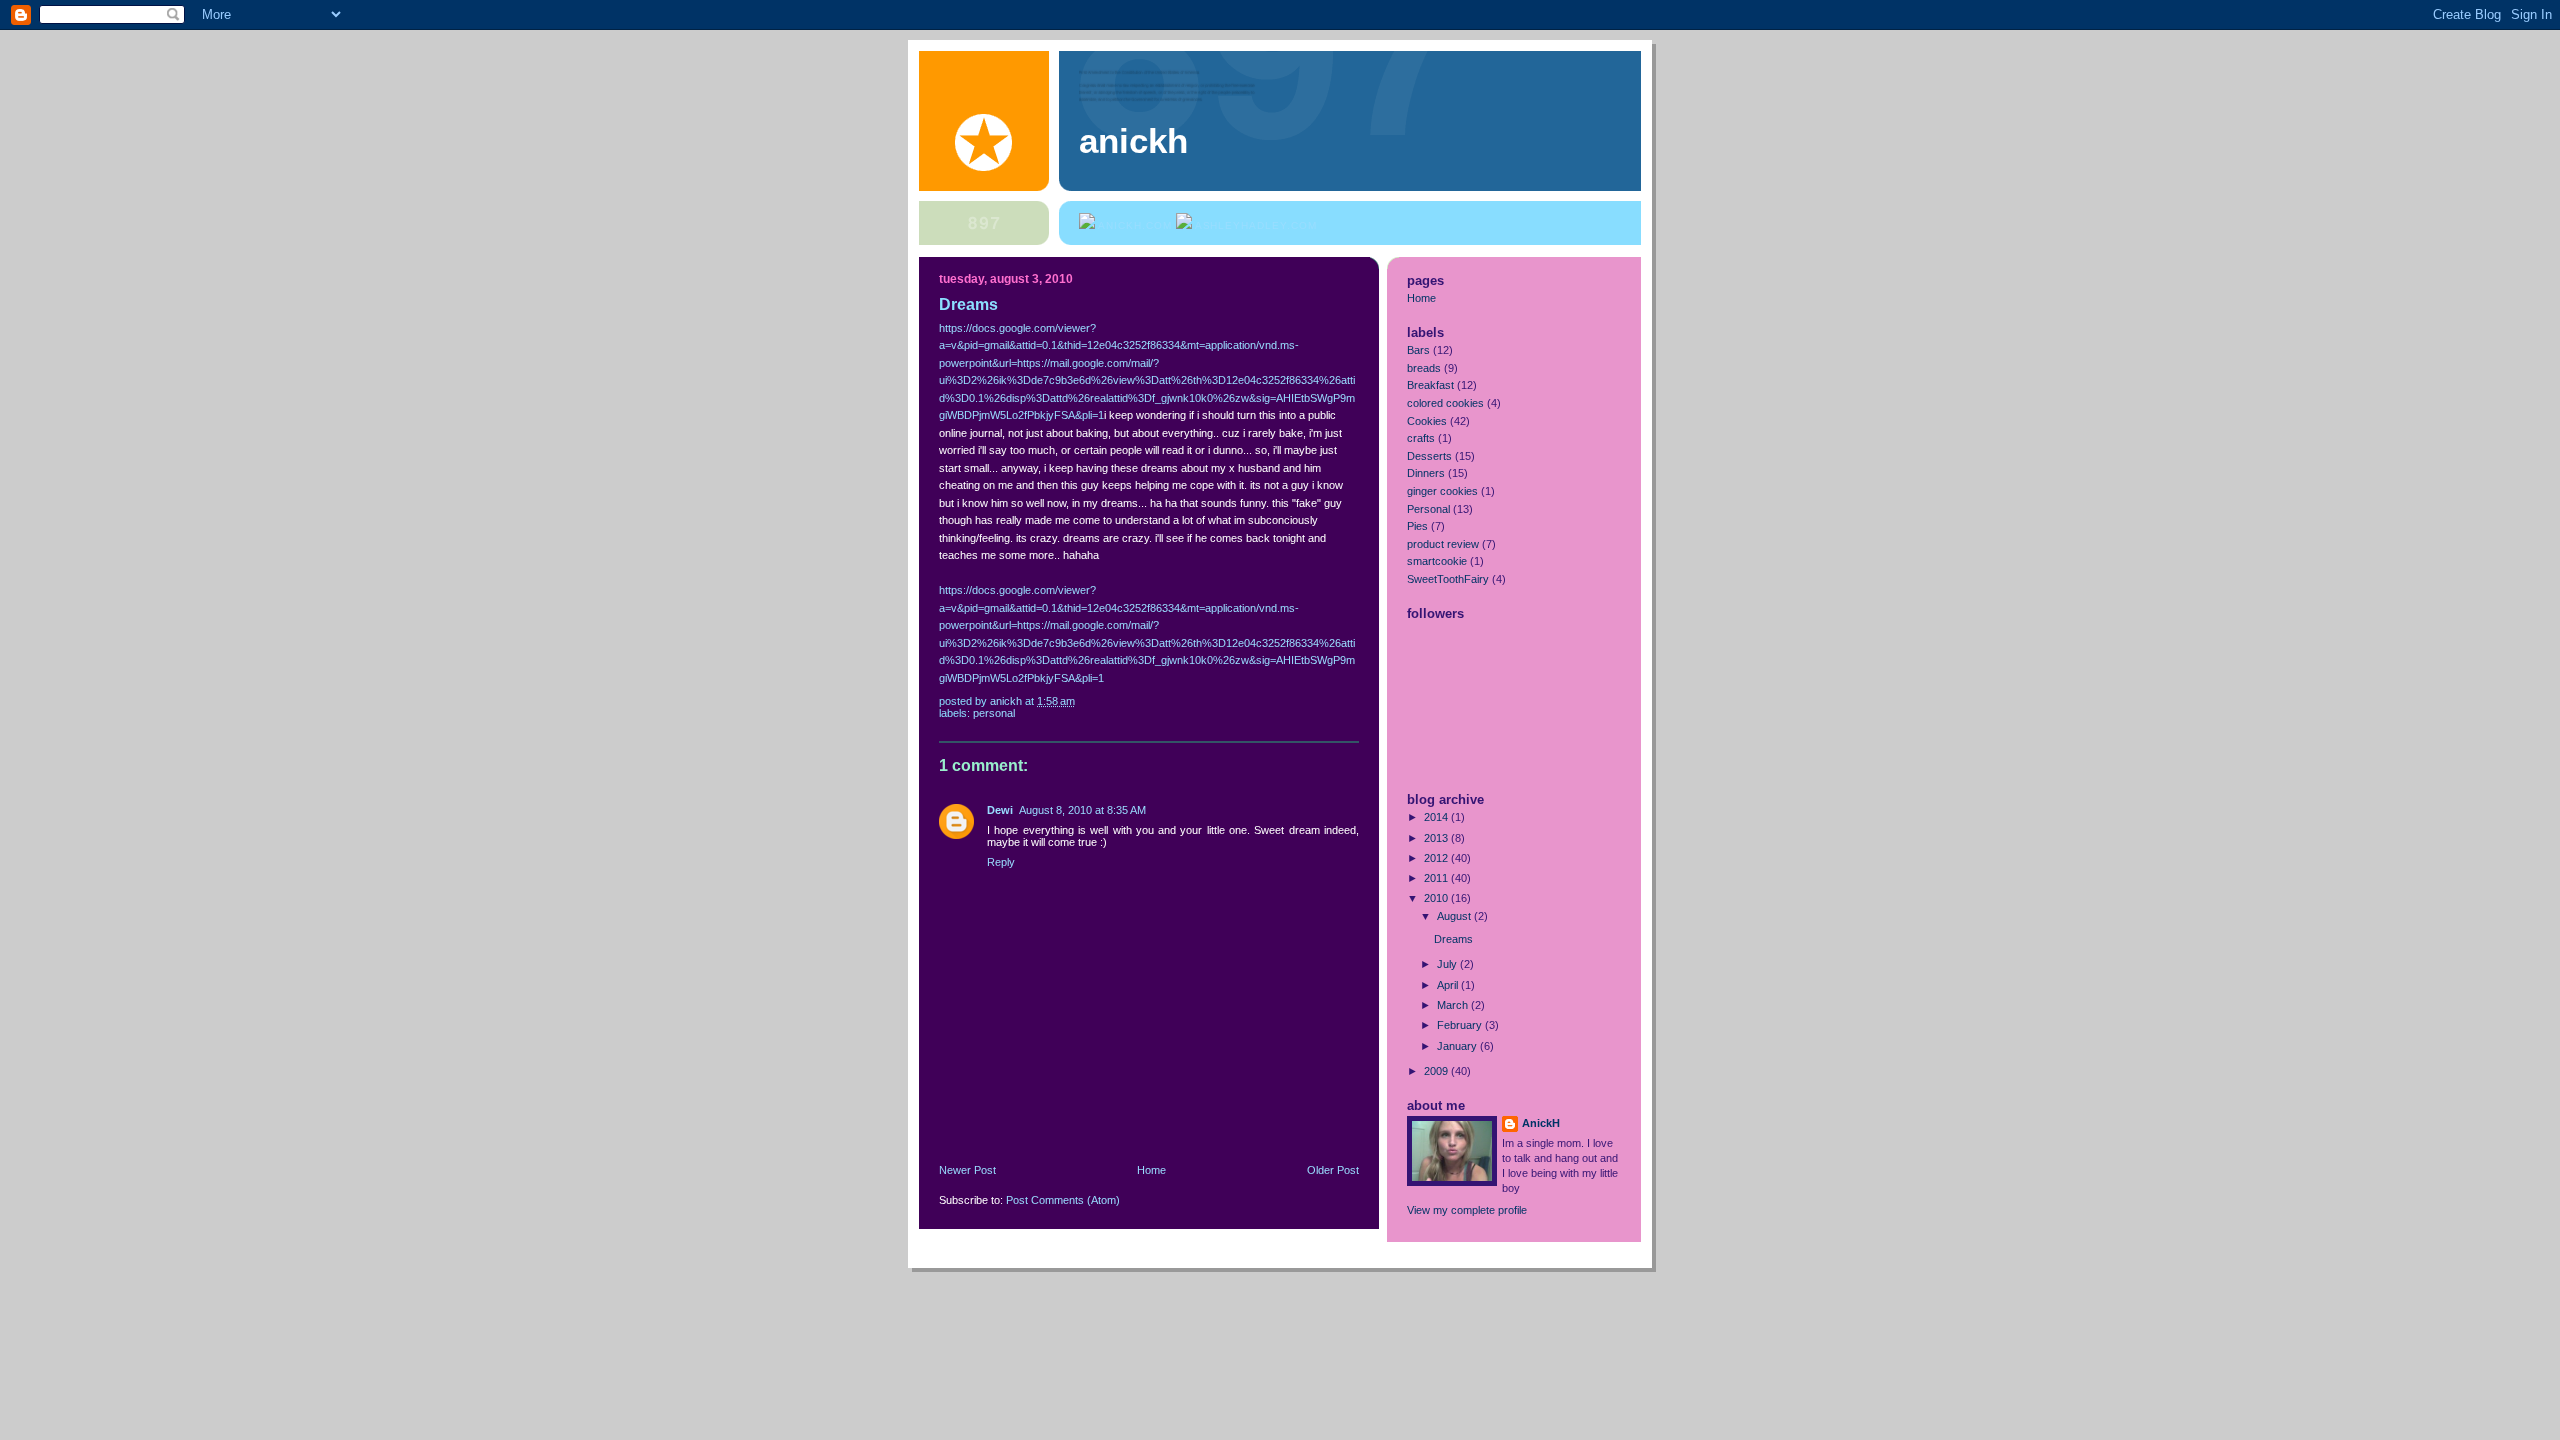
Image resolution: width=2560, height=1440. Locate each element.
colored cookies (1445, 403)
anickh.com (1135, 225)
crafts (1421, 438)
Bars (1418, 350)
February (1461, 1025)
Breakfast (1430, 385)
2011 (1437, 878)
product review (1443, 544)
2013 (1437, 838)
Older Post (1333, 1170)
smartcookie (1437, 561)
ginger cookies (1442, 491)
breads (1424, 368)
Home (1151, 1170)
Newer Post (967, 1170)
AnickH (1541, 1123)
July (1448, 964)
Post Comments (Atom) (1063, 1200)
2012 (1437, 858)
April (1449, 985)
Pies (1417, 526)
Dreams (1453, 939)
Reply (1001, 862)
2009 (1437, 1071)
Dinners (1426, 473)
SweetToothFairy (1448, 579)
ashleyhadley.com (1256, 225)
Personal (994, 713)
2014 (1437, 817)
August (1455, 916)
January (1458, 1046)
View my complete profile (1467, 1210)
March (1454, 1005)
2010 (1437, 898)
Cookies (1427, 421)
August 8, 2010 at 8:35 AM (1082, 810)
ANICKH (1133, 140)
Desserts (1429, 456)
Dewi (1000, 810)
